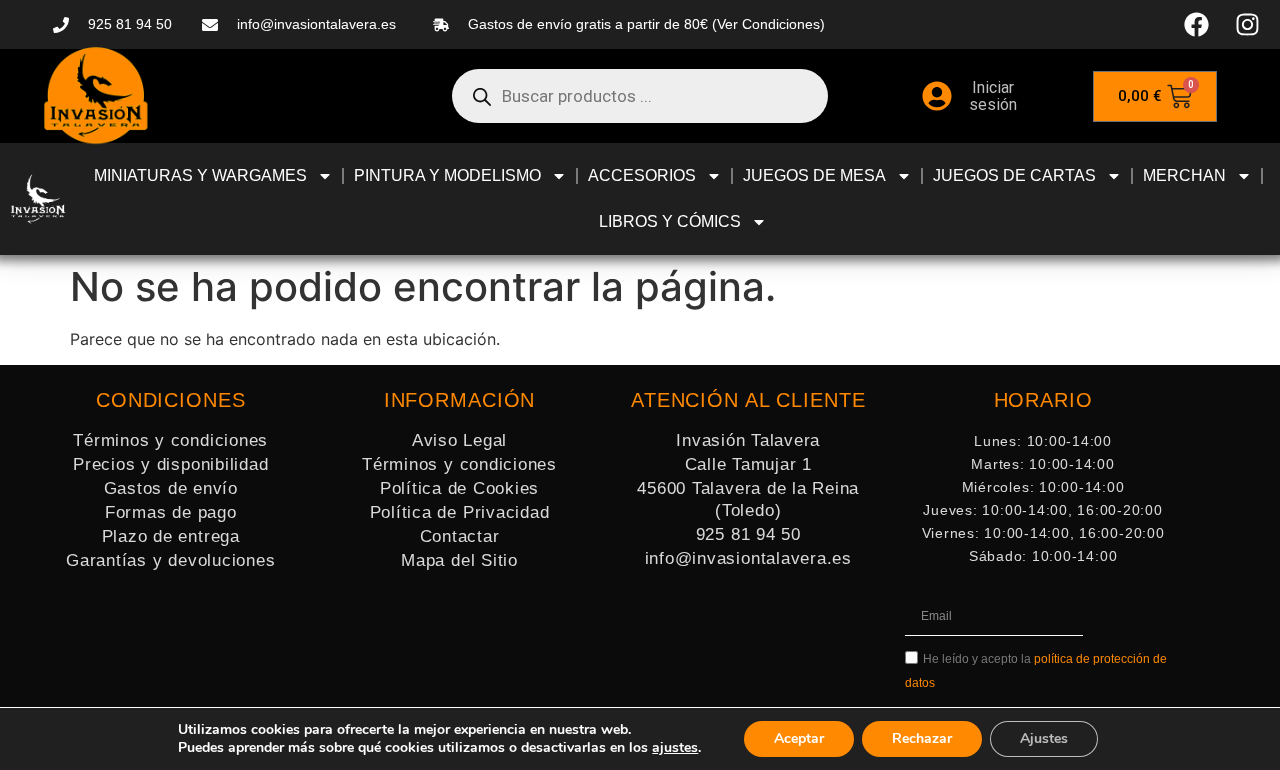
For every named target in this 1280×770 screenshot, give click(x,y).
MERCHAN (1184, 175)
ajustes (675, 748)
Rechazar (922, 738)
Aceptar (799, 738)
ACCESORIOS (642, 175)
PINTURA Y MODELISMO (447, 175)
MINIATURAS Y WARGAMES (200, 175)
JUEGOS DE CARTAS (1014, 175)
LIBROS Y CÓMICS (670, 221)
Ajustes (1044, 738)
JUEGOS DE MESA (814, 175)
